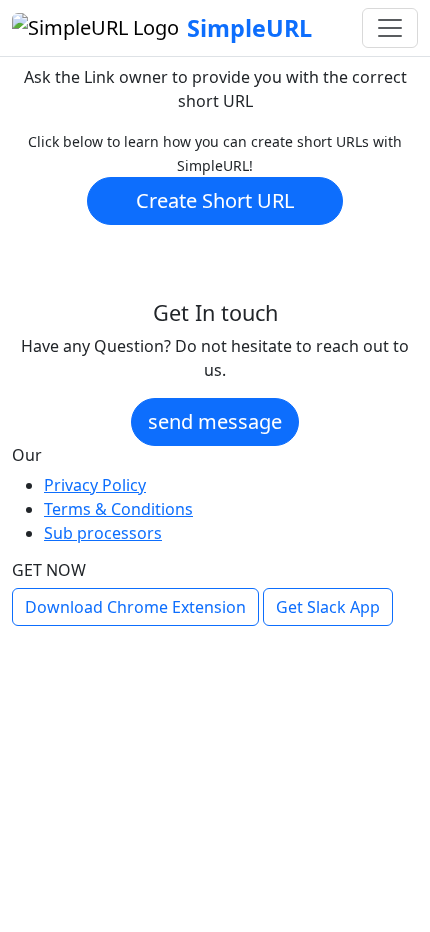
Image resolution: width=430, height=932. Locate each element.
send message (215, 421)
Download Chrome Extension (135, 607)
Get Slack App (328, 607)
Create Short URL (215, 200)
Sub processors (103, 533)
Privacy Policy (95, 485)
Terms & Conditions (118, 509)
